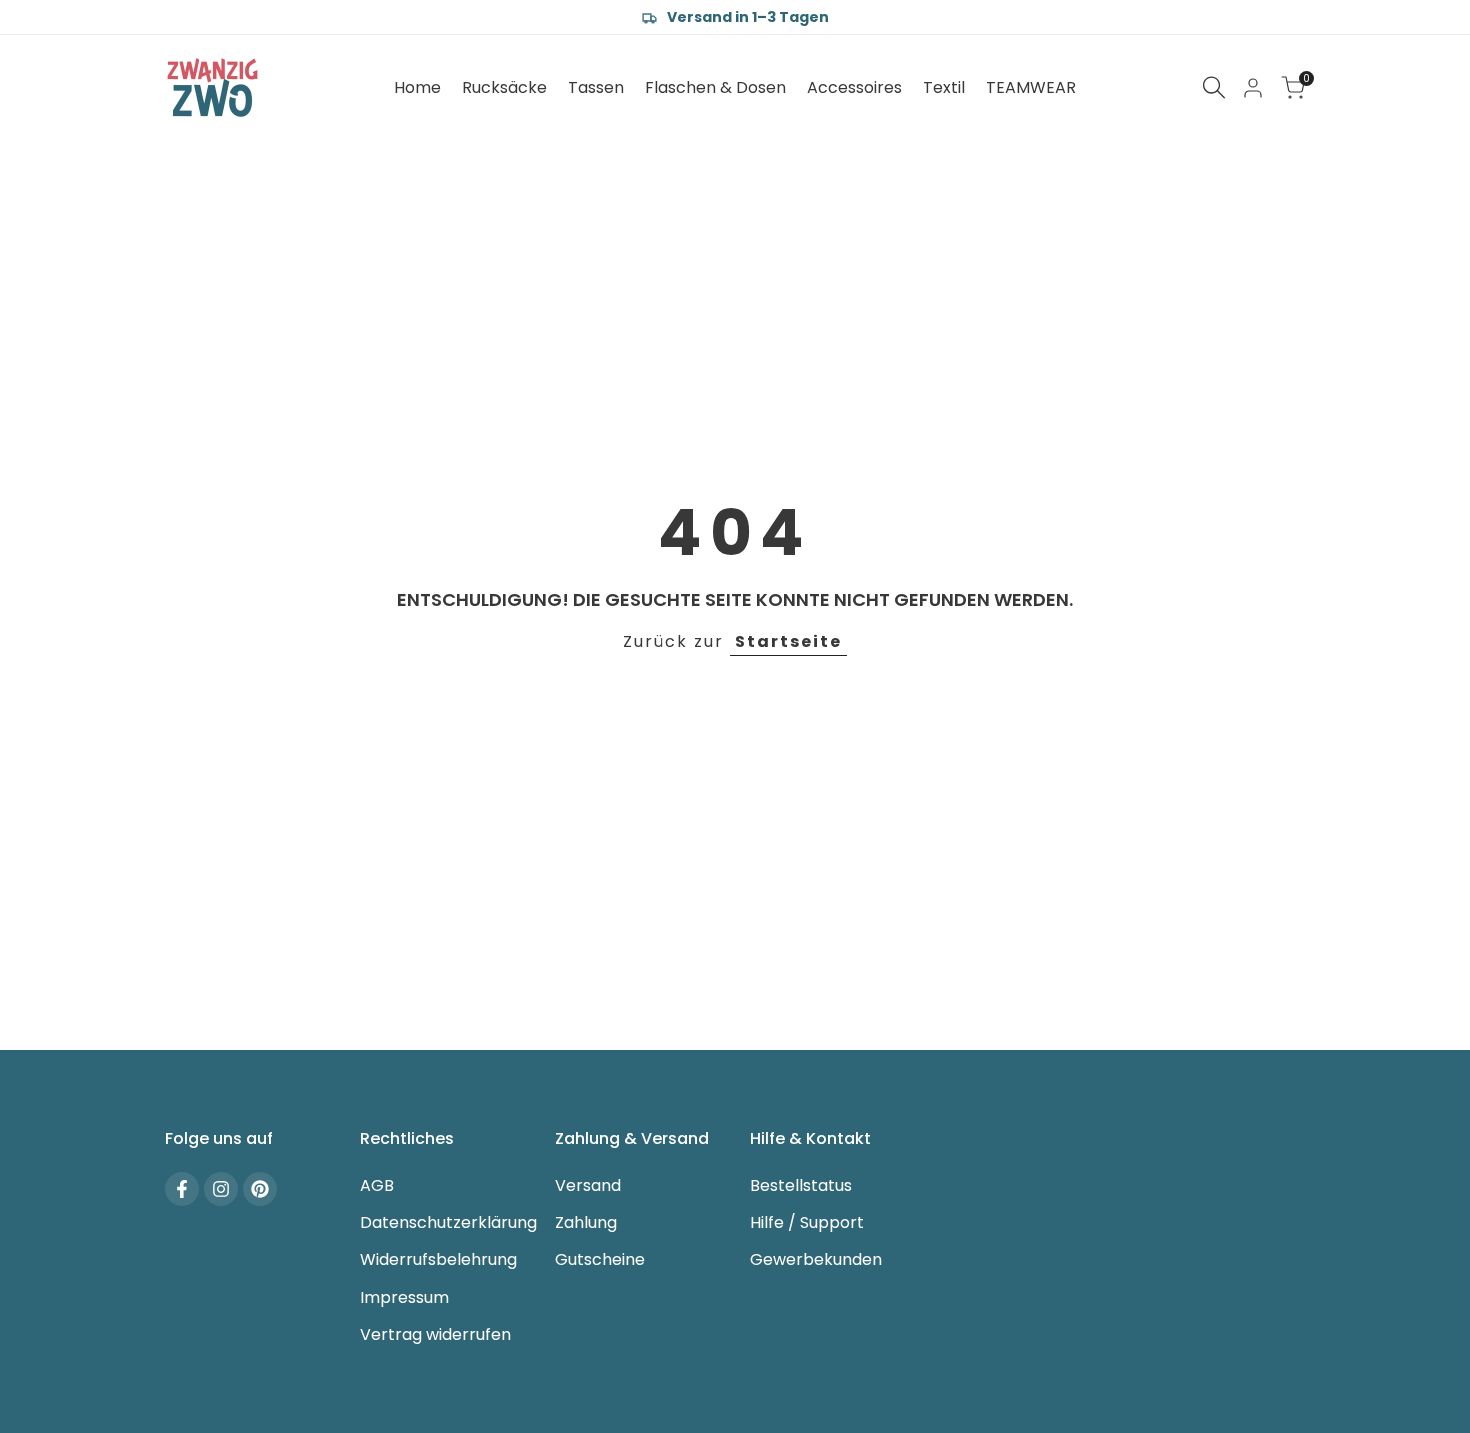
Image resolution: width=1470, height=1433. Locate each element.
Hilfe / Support (807, 1222)
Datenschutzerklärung (448, 1222)
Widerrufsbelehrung (438, 1259)
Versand (588, 1185)
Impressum (404, 1297)
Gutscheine (600, 1259)
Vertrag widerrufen (435, 1334)
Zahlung (586, 1222)
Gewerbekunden (816, 1259)
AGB (377, 1185)
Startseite (788, 641)
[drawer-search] (1214, 87)
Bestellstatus (801, 1185)
